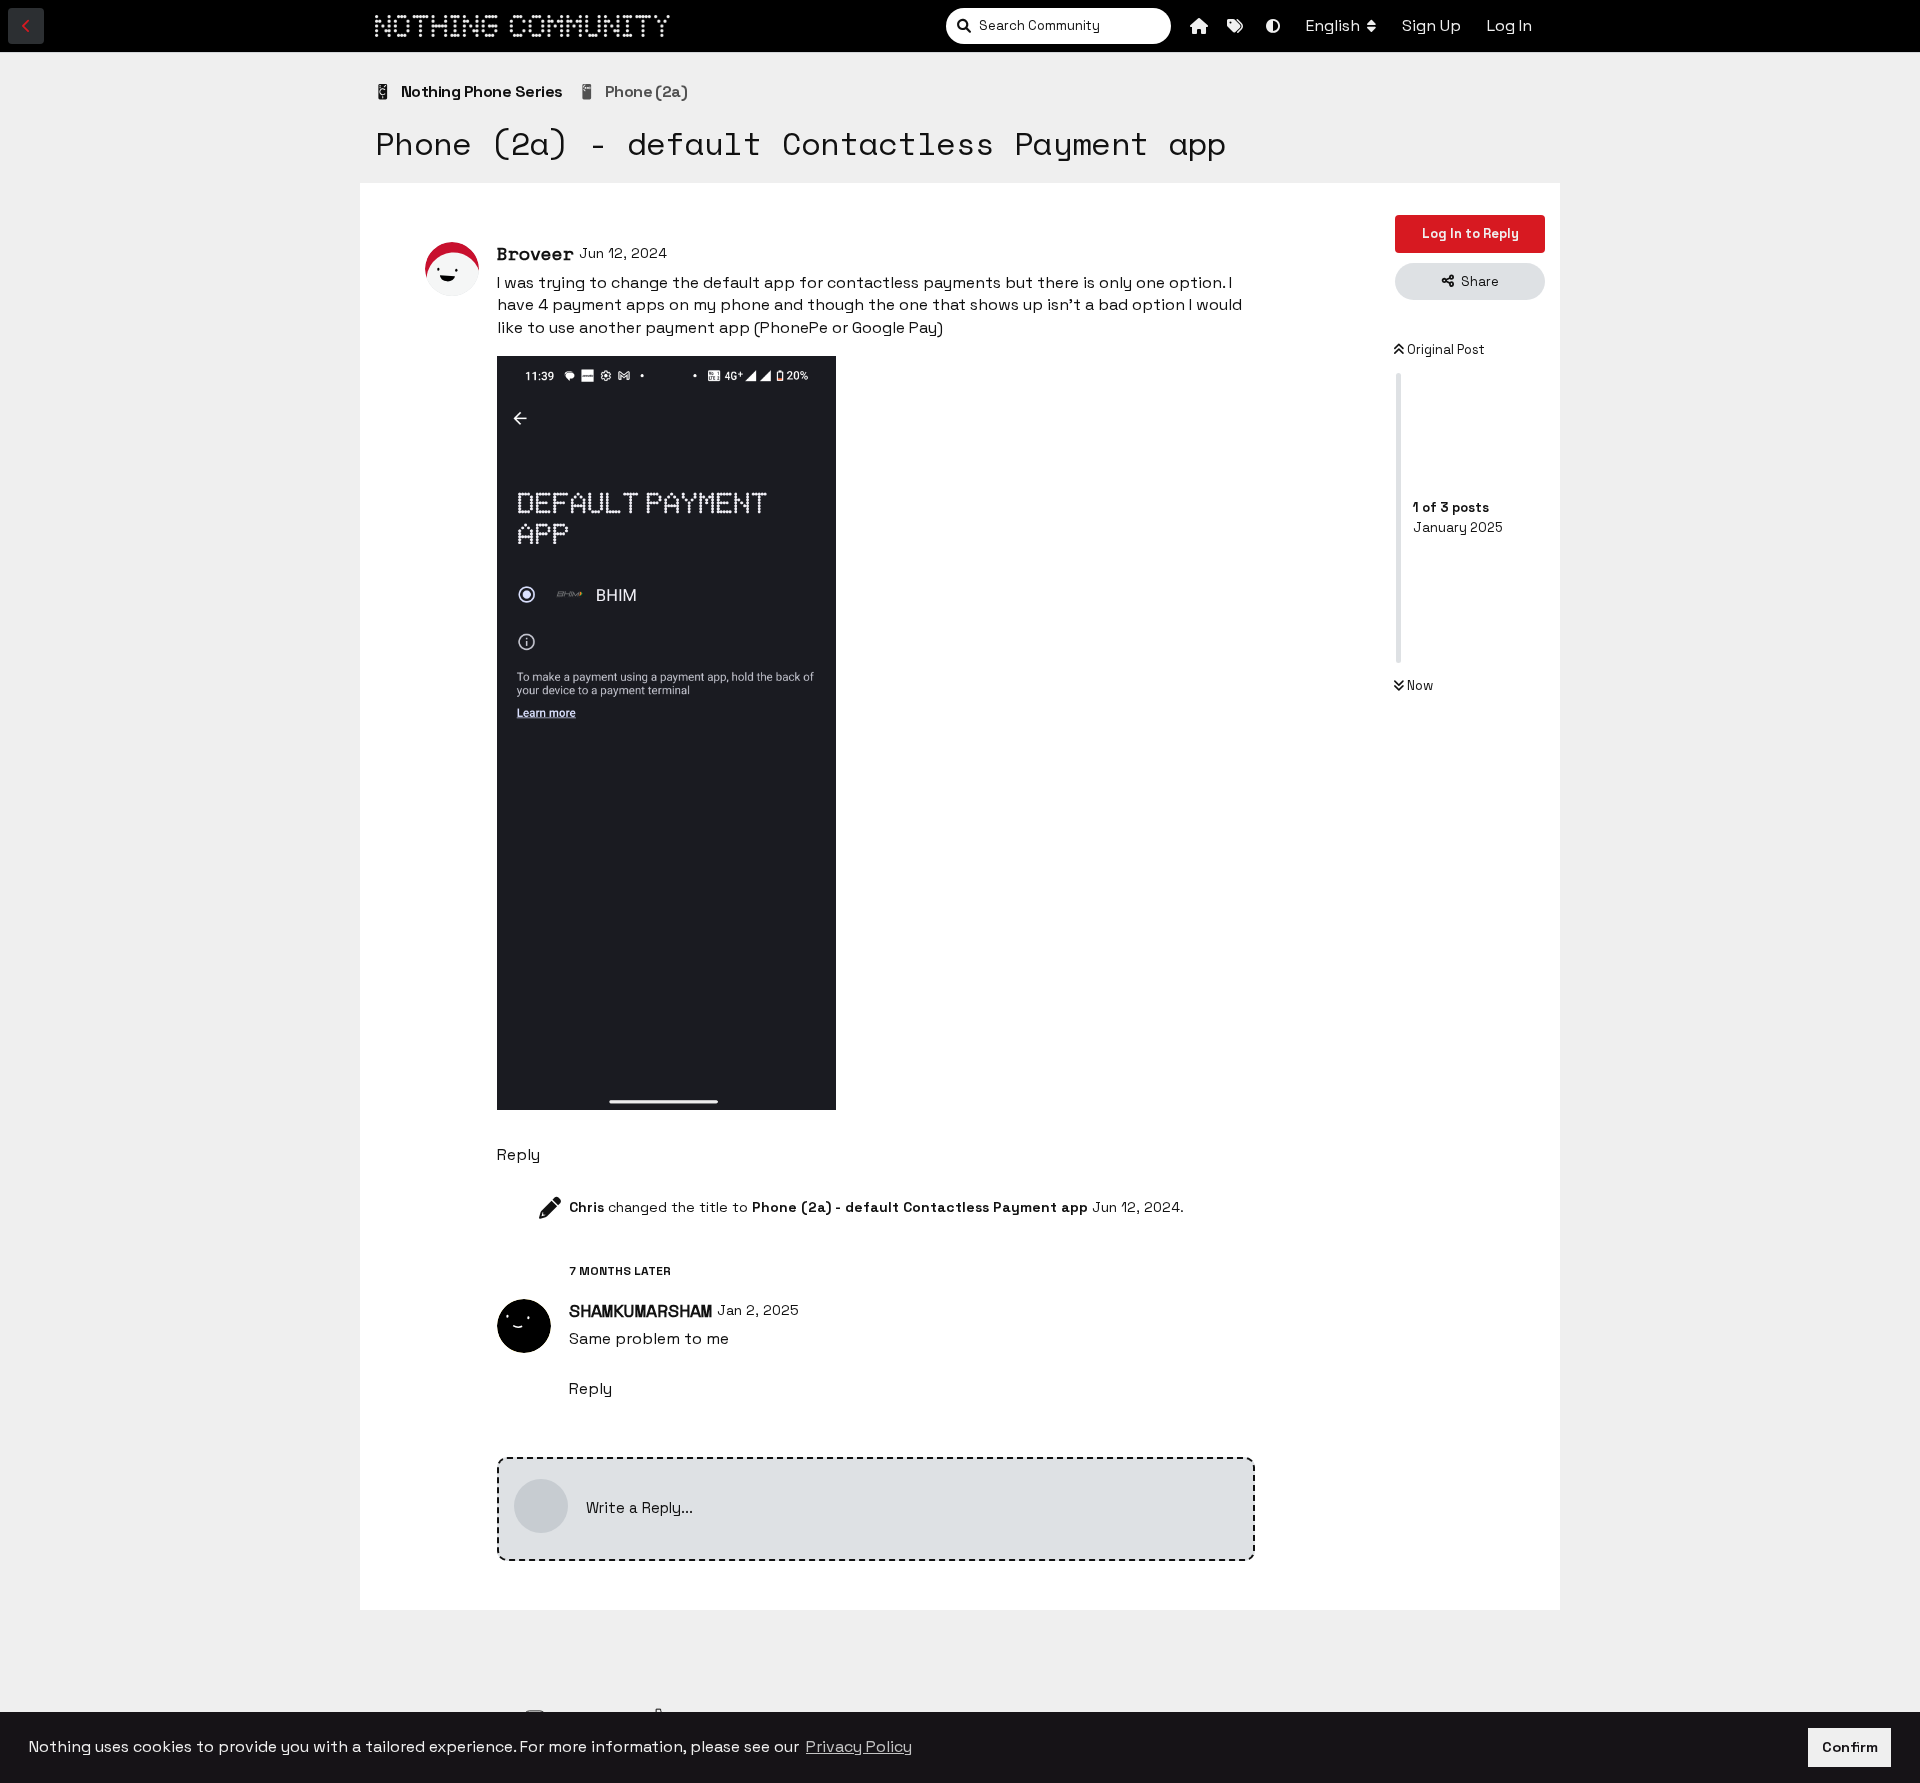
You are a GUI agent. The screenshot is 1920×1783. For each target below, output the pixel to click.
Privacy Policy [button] (859, 1746)
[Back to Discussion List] (26, 26)
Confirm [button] (1850, 1747)
